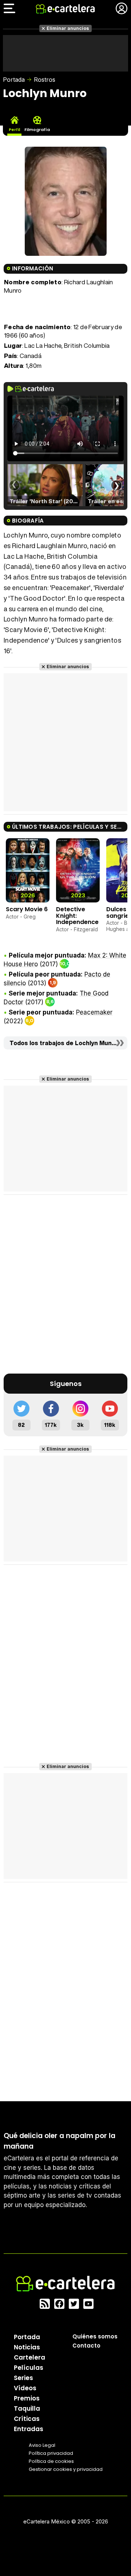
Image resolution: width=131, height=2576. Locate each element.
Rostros (45, 80)
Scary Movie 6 (27, 909)
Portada (14, 80)
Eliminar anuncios (68, 28)
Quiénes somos (95, 2336)
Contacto (86, 2346)
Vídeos (25, 2388)
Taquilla (27, 2408)
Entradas (29, 2429)
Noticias (27, 2347)
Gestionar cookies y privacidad (66, 2469)
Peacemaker (94, 1012)
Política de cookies (51, 2461)
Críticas (27, 2419)
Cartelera (29, 2357)
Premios (27, 2398)
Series (23, 2378)
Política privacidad (51, 2453)
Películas (29, 2368)
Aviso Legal (42, 2445)
